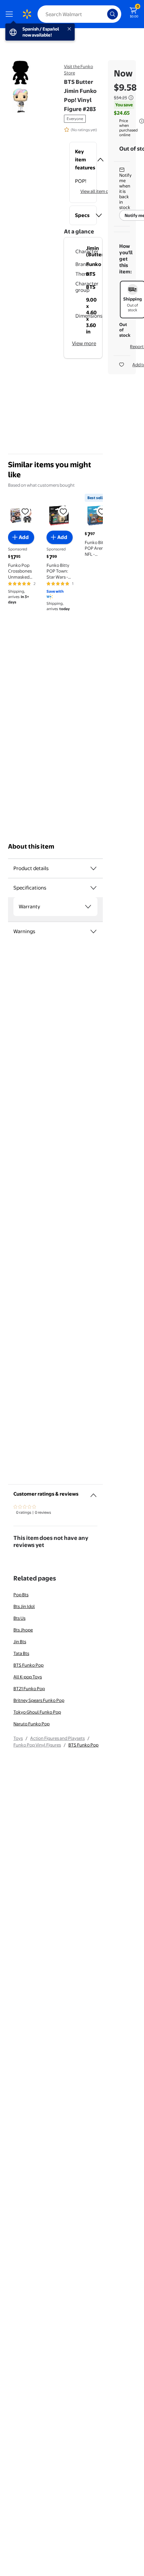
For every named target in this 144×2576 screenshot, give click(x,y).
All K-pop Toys (28, 1677)
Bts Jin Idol (24, 1606)
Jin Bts (20, 1642)
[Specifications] (93, 888)
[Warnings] (93, 931)
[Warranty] (88, 907)
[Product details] (93, 868)
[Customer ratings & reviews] (93, 1493)
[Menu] (11, 14)
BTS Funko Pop (28, 1665)
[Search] (113, 14)
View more (84, 343)
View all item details (100, 191)
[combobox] (79, 14)
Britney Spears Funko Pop (39, 1700)
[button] (83, 160)
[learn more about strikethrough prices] (131, 98)
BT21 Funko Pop (29, 1688)
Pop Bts (21, 1595)
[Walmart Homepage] (27, 14)
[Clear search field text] (104, 14)
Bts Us (19, 1618)
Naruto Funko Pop (31, 1724)
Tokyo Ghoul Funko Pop (37, 1712)
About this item (31, 846)
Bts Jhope (23, 1630)
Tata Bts (21, 1653)
